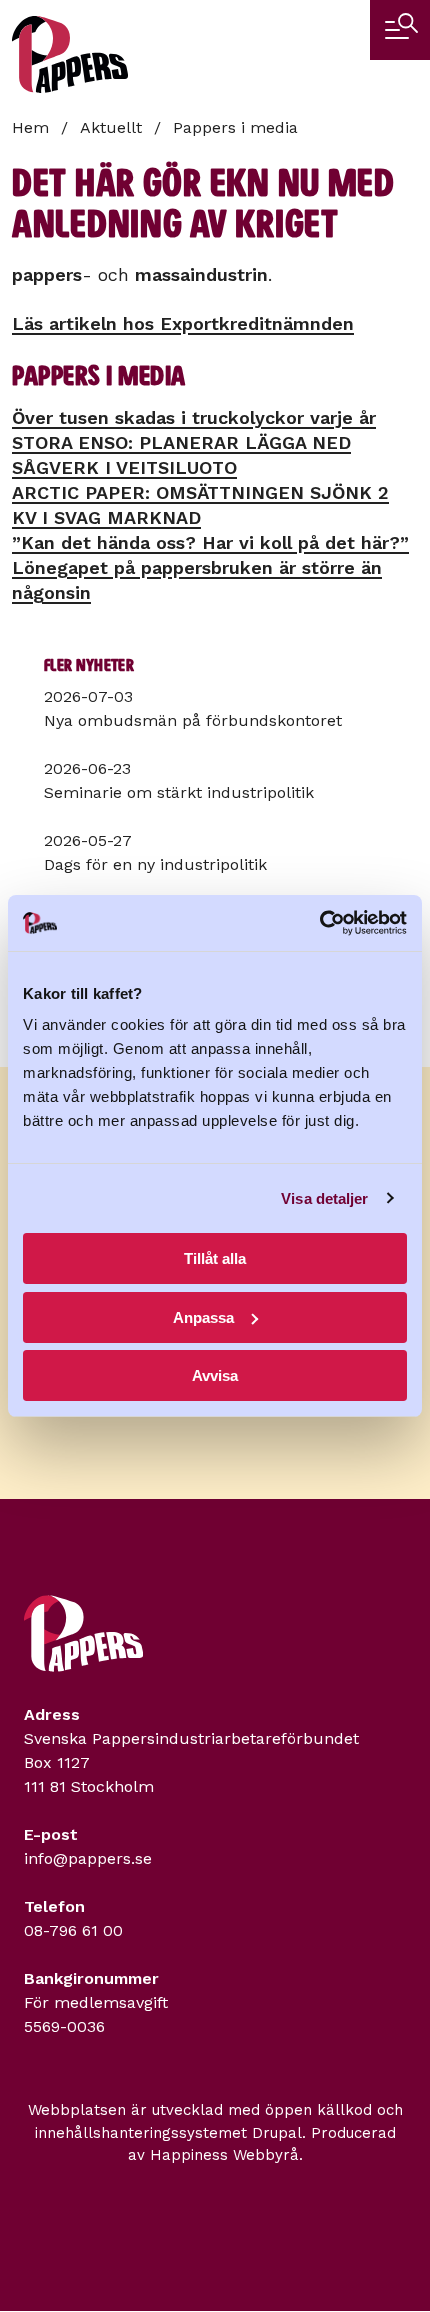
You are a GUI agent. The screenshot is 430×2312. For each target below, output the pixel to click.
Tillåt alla (215, 1258)
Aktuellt (111, 127)
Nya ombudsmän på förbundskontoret (193, 720)
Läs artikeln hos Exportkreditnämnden (183, 323)
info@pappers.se (88, 1858)
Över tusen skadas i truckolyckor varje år (194, 417)
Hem (30, 127)
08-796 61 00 (73, 1930)
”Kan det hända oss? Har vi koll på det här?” (210, 542)
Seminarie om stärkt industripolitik (179, 792)
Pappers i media (235, 127)
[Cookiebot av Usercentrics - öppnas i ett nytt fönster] (319, 923)
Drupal (277, 2133)
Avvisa (215, 1375)
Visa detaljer (324, 1198)
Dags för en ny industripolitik (155, 864)
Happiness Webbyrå (224, 2155)
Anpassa (203, 1317)
